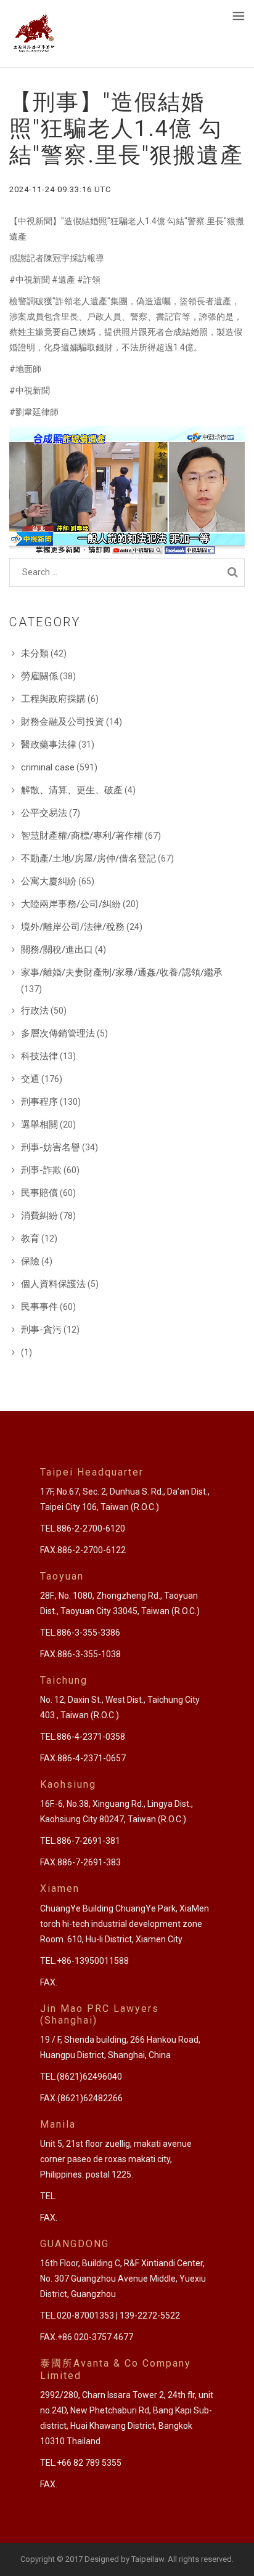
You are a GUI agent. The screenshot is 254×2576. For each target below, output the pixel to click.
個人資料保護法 (53, 1284)
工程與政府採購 (53, 699)
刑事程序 (39, 1102)
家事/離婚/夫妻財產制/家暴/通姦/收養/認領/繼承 (122, 972)
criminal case (48, 767)
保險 (30, 1261)
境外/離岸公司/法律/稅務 (73, 927)
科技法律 (39, 1056)
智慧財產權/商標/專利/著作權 (82, 836)
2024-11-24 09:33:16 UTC (60, 189)
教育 (30, 1238)
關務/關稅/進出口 (57, 950)
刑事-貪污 (41, 1330)
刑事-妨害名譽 (51, 1147)
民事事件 (39, 1307)
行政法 (35, 1011)
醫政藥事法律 (49, 745)
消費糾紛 (39, 1216)
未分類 (35, 653)
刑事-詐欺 (41, 1170)
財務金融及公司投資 (63, 722)
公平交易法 (44, 813)
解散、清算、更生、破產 (72, 790)
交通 (30, 1079)
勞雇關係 (39, 676)
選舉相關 (39, 1124)
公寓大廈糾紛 (49, 881)
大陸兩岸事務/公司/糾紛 (71, 904)
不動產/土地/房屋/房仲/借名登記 (88, 858)
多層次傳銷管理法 (58, 1033)
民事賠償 (39, 1193)
